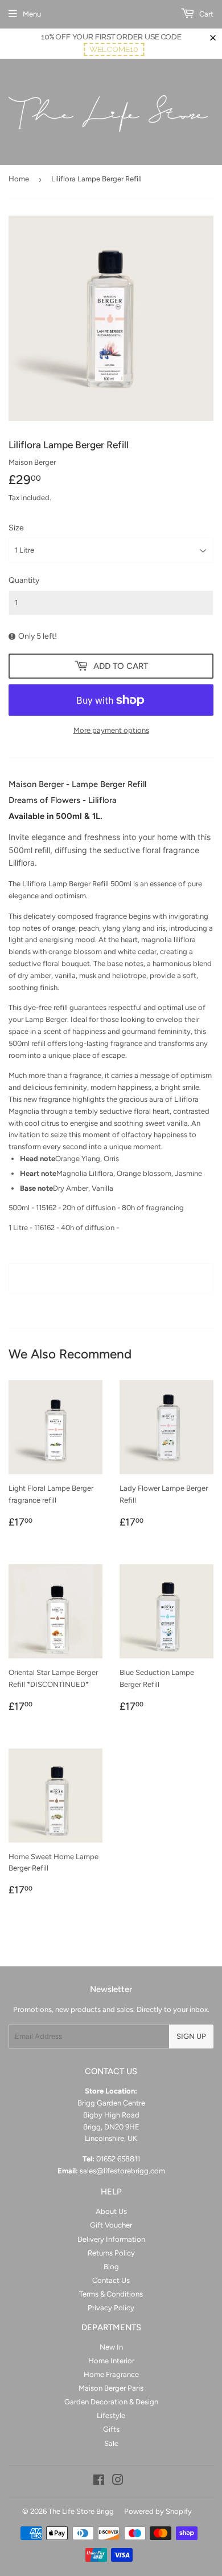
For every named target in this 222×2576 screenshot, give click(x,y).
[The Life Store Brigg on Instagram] (118, 2482)
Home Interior (111, 2361)
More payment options (111, 730)
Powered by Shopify (158, 2511)
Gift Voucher (111, 2225)
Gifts (111, 2429)
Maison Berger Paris (111, 2388)
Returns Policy (111, 2253)
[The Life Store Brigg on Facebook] (99, 2482)
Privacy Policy (111, 2308)
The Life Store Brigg (81, 2511)
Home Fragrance (111, 2374)
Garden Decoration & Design (111, 2402)
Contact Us (111, 2280)
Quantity (24, 580)
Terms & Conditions (111, 2294)
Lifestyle (111, 2415)
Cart (205, 14)
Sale (111, 2443)
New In (111, 2347)
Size (16, 528)
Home (19, 179)
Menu (32, 14)
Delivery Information (111, 2239)
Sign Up (191, 2036)
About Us (111, 2211)
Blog (111, 2267)
